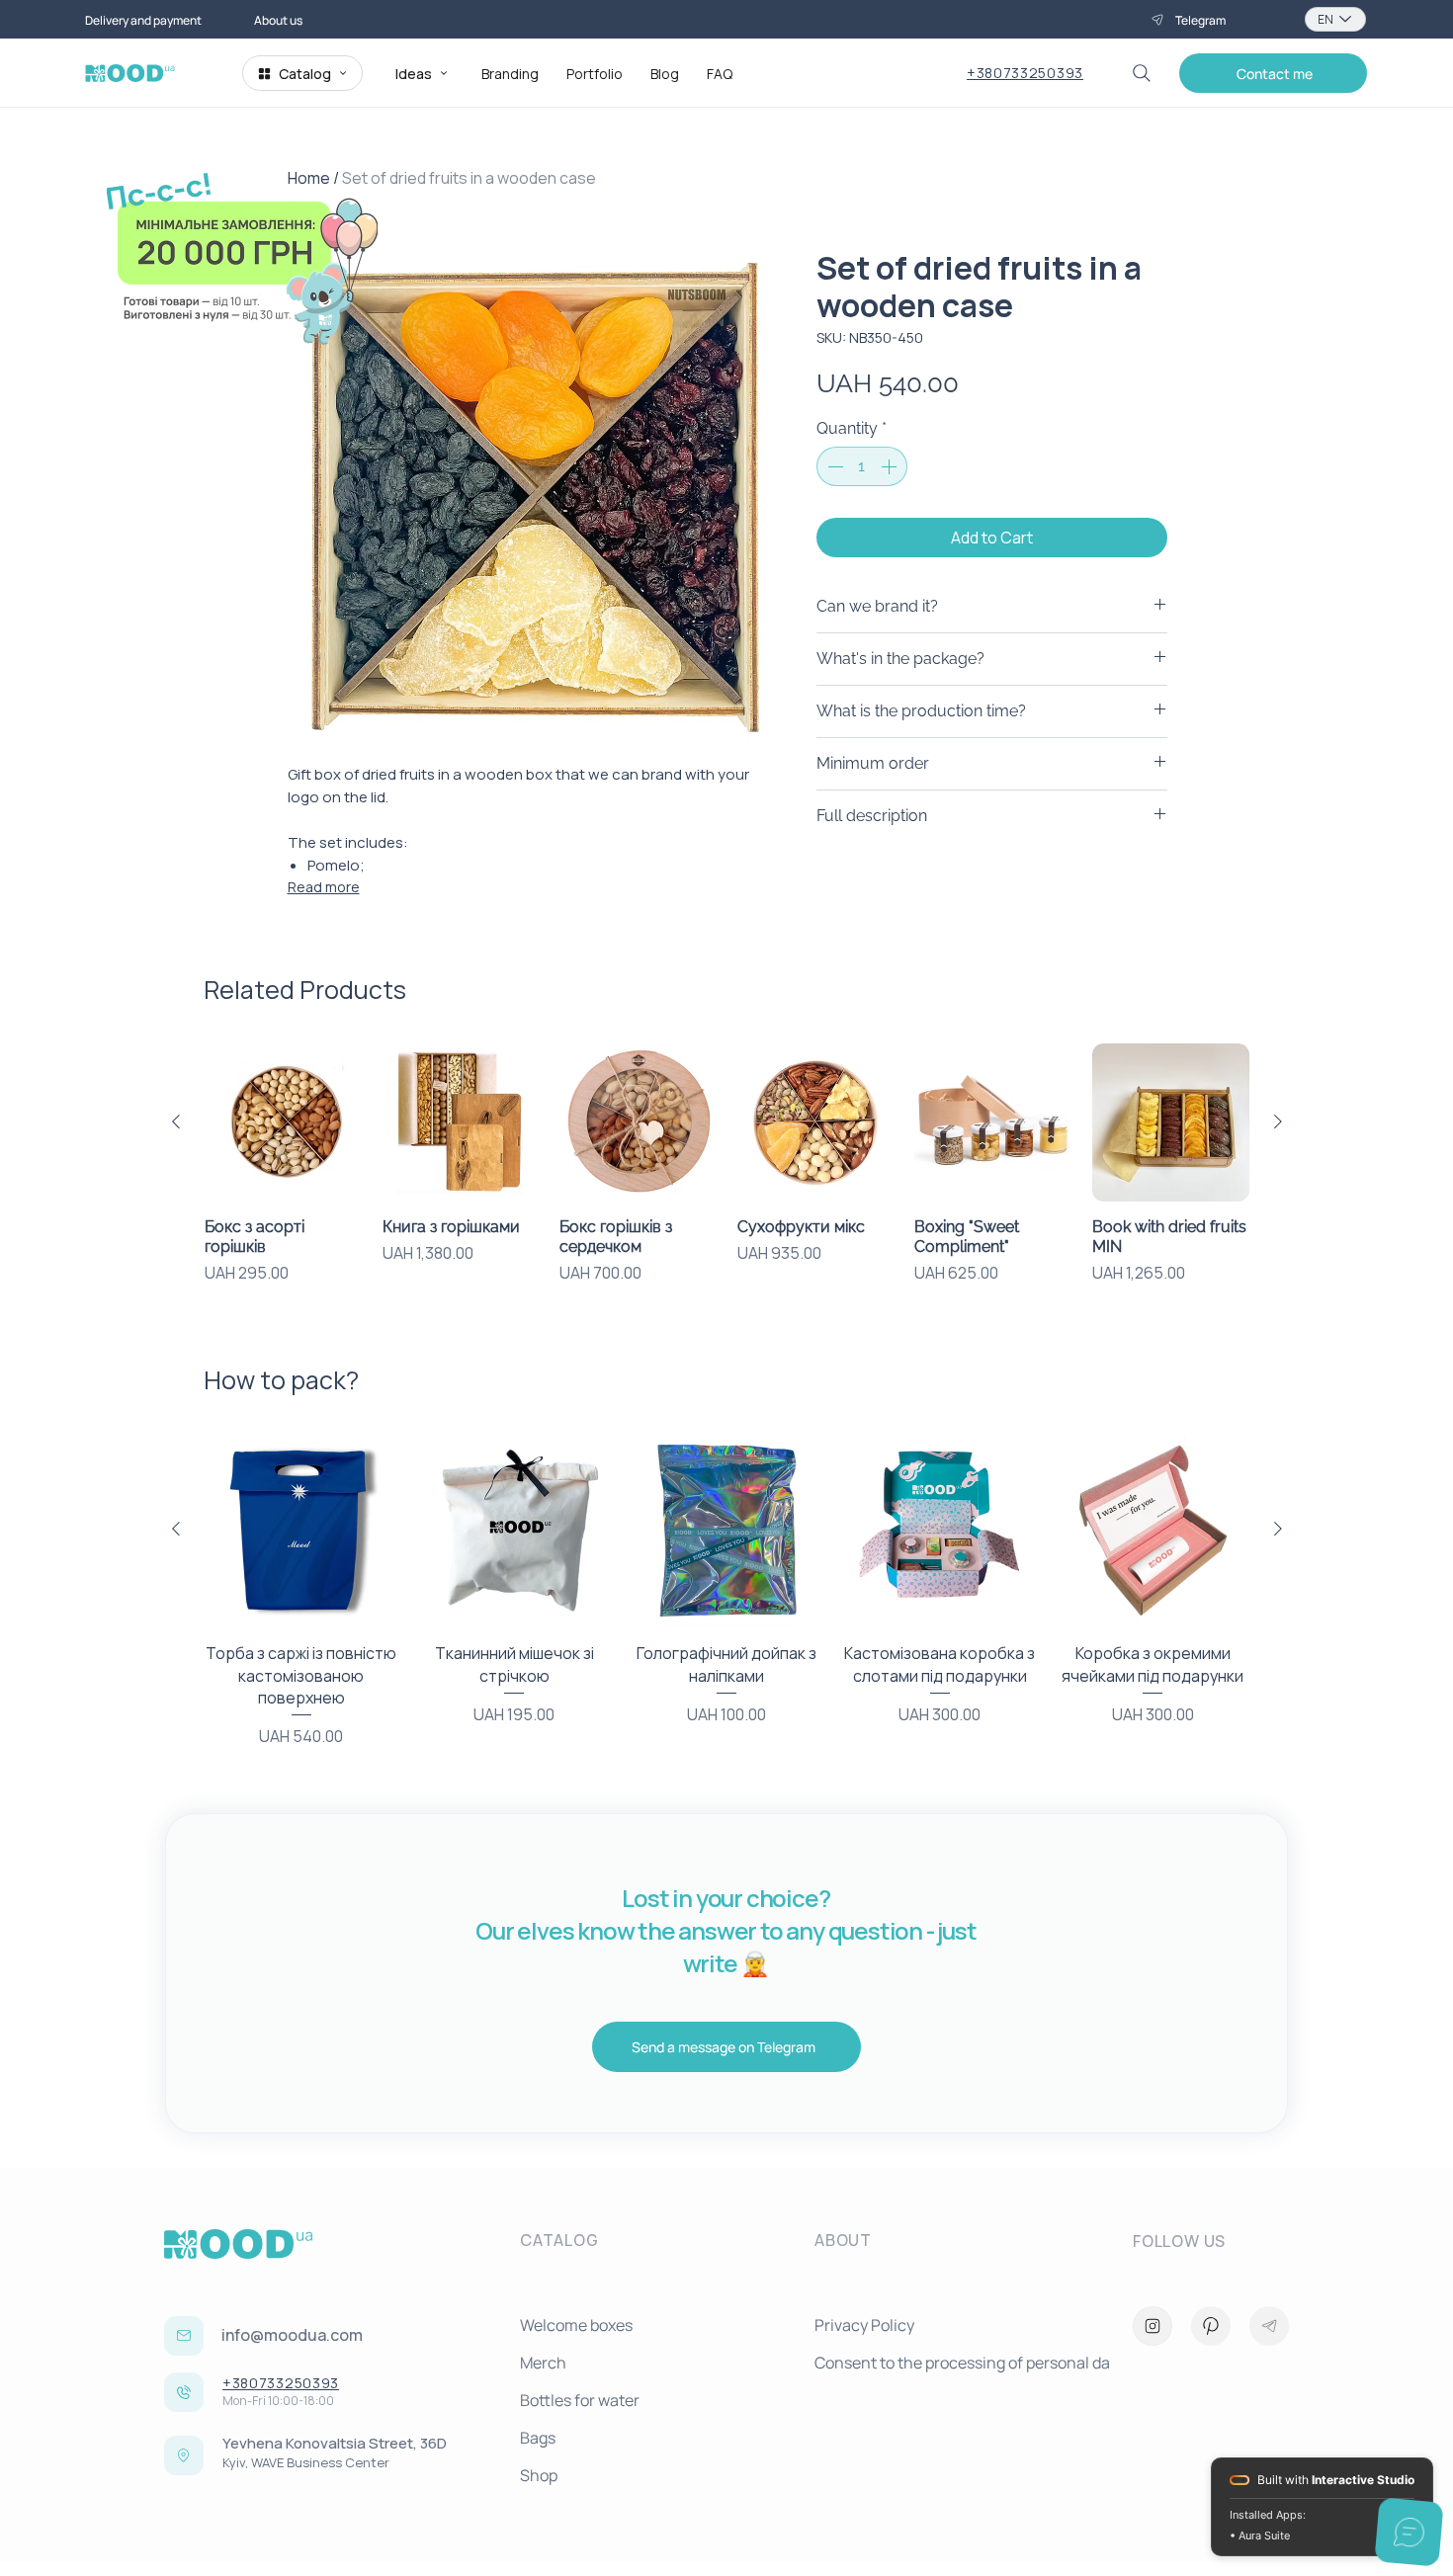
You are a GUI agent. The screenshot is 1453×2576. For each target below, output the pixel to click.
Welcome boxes (576, 2325)
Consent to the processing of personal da (954, 2363)
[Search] (1142, 73)
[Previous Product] (176, 1122)
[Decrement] (833, 466)
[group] (727, 1174)
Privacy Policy (864, 2325)
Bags (538, 2438)
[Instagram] (1153, 2326)
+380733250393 (1025, 73)
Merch (543, 2363)
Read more (324, 887)
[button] (1273, 73)
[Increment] (891, 466)
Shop (539, 2475)
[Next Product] (1278, 1122)
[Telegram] (1269, 2326)
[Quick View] (284, 1122)
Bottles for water (580, 2400)
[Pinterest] (1211, 2326)
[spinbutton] (862, 466)
